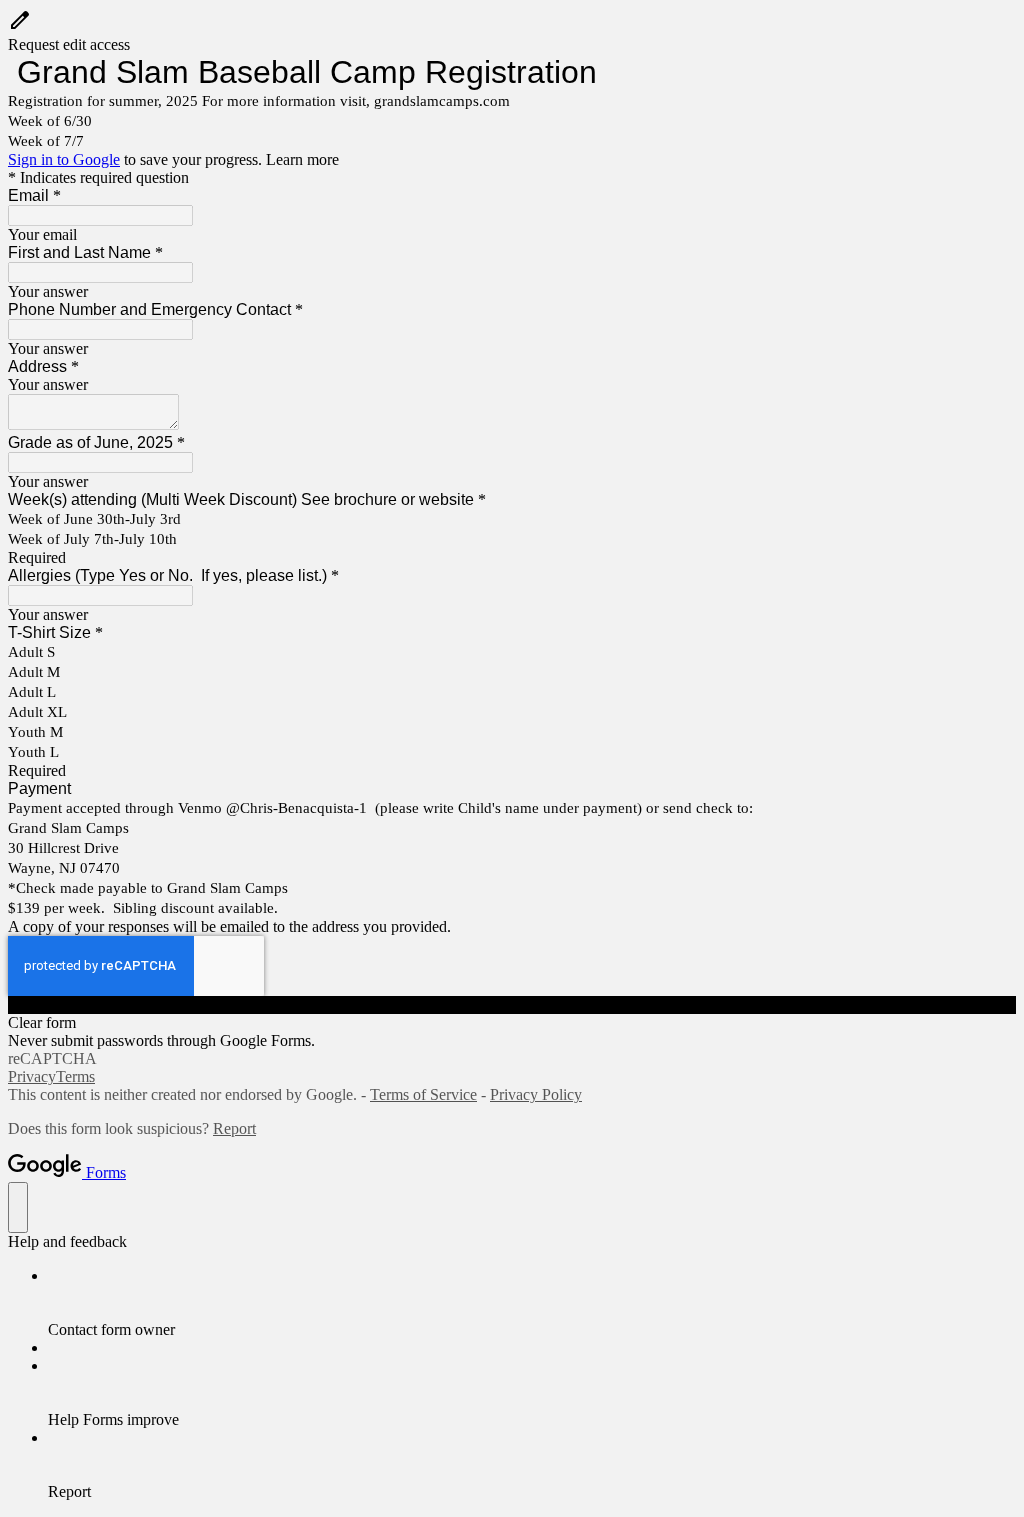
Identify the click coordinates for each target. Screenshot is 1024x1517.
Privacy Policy (536, 1094)
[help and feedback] (18, 1207)
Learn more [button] (302, 159)
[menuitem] (532, 1303)
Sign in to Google (64, 159)
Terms (75, 1076)
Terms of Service (423, 1094)
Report (234, 1128)
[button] (512, 31)
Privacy (32, 1076)
